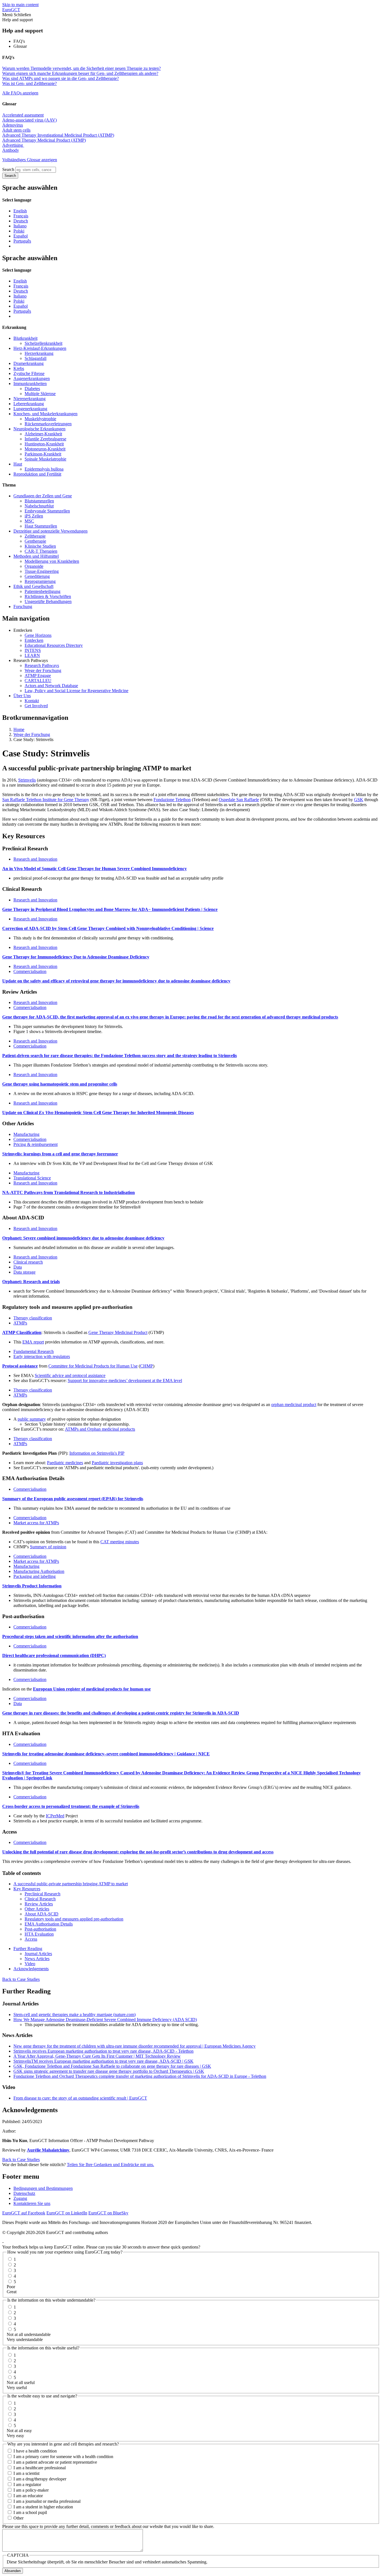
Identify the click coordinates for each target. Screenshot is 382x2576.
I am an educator (28, 2496)
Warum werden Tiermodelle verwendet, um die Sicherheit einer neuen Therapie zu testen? (82, 68)
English (20, 211)
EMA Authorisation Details (49, 1924)
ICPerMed (55, 1816)
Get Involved (36, 706)
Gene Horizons (38, 635)
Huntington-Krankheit (44, 444)
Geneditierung (37, 576)
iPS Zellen (34, 516)
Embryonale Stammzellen (47, 511)
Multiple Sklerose (40, 394)
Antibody (11, 150)
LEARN (32, 655)
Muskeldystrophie (40, 419)
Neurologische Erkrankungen (39, 429)
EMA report (33, 1342)
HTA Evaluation (39, 1934)
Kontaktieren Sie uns (32, 2203)
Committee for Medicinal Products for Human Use (93, 1366)
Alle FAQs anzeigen (20, 93)
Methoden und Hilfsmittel (36, 556)
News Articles (37, 1959)
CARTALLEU (38, 681)
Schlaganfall (36, 358)
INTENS (33, 650)
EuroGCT (11, 10)
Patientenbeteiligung (43, 591)
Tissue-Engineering (42, 571)
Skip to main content (20, 5)
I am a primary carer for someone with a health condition (63, 2457)
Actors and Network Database (51, 686)
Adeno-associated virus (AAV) (30, 120)
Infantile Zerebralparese (45, 439)
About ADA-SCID (42, 1914)
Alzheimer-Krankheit (43, 434)
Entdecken (34, 640)
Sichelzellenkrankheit (43, 343)
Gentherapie (35, 541)
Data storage (24, 1272)
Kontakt (32, 701)
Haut (18, 464)
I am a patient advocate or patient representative (55, 2462)
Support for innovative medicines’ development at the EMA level (125, 1380)
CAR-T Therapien (41, 551)
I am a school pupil (30, 2512)
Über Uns (22, 696)
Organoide (34, 566)
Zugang (20, 2198)
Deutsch (21, 221)
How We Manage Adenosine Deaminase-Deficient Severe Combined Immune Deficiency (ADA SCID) (105, 2020)
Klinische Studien (40, 546)
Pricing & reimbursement (36, 1144)
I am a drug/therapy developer (40, 2479)
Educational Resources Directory (54, 645)
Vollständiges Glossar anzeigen (30, 160)
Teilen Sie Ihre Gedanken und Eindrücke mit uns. (110, 2165)
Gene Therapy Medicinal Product (118, 1332)
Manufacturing (26, 1134)
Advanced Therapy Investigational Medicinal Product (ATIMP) (58, 135)
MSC (29, 521)
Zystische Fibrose (29, 373)
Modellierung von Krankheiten (52, 561)
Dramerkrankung (29, 363)
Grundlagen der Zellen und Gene (43, 496)
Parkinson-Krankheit (43, 454)
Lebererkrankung (29, 404)
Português (22, 241)
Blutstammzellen (39, 501)
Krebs (19, 368)
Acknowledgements (31, 1969)
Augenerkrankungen (32, 378)
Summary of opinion (48, 1547)
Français (21, 216)
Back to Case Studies (21, 1979)
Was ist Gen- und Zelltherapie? (30, 83)
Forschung (23, 606)
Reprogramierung (40, 581)
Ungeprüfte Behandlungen (48, 601)
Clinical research (28, 1262)
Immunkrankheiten (30, 384)
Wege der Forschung (43, 670)
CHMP (147, 1366)
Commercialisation (30, 971)
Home (19, 729)
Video (30, 1964)
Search (8, 169)
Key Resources (27, 1889)
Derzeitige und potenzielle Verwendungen (50, 531)
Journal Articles (38, 1954)
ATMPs (20, 1323)
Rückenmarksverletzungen (48, 424)
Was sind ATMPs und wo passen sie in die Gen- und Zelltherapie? (61, 78)
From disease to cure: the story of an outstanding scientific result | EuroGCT (80, 2098)
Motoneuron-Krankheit (45, 449)
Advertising (13, 145)
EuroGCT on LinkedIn (67, 2213)
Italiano (20, 226)
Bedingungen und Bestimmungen (43, 2188)
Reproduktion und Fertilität (37, 474)
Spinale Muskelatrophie (45, 459)
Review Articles (39, 1904)
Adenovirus (13, 125)
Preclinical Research (43, 1894)
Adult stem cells (16, 130)
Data (18, 1267)
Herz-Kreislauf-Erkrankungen (40, 348)
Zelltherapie (35, 536)
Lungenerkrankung (30, 409)
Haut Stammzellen (41, 526)
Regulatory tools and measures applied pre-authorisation (74, 1919)
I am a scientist (26, 2473)
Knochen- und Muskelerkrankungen (45, 414)
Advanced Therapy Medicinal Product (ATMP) (44, 140)
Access (31, 1939)
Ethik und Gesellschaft (33, 586)
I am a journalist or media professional (47, 2501)
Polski (19, 231)
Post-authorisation (40, 1929)
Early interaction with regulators (42, 1356)
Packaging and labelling (35, 1576)
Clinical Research (40, 1899)
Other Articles (37, 1909)
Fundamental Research (34, 1351)
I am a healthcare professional (40, 2468)
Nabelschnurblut (39, 506)
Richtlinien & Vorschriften (48, 596)
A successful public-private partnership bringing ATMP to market (71, 1884)
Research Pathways (42, 665)
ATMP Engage (38, 676)
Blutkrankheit (25, 338)
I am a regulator (27, 2484)
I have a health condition (35, 2451)
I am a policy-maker (31, 2490)
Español (21, 236)
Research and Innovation (35, 859)
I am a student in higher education (43, 2507)
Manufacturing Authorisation (39, 1571)
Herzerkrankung (39, 353)
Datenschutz (24, 2193)
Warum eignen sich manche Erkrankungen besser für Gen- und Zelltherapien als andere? (80, 73)
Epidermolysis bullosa (44, 469)
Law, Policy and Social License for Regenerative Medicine (76, 691)
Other (18, 2518)
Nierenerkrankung (30, 399)
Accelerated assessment (23, 115)
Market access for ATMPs (36, 1523)
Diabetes (32, 389)
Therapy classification (33, 1318)
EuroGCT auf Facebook (24, 2213)
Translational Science (32, 1178)
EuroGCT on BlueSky (108, 2213)
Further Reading (28, 1949)
